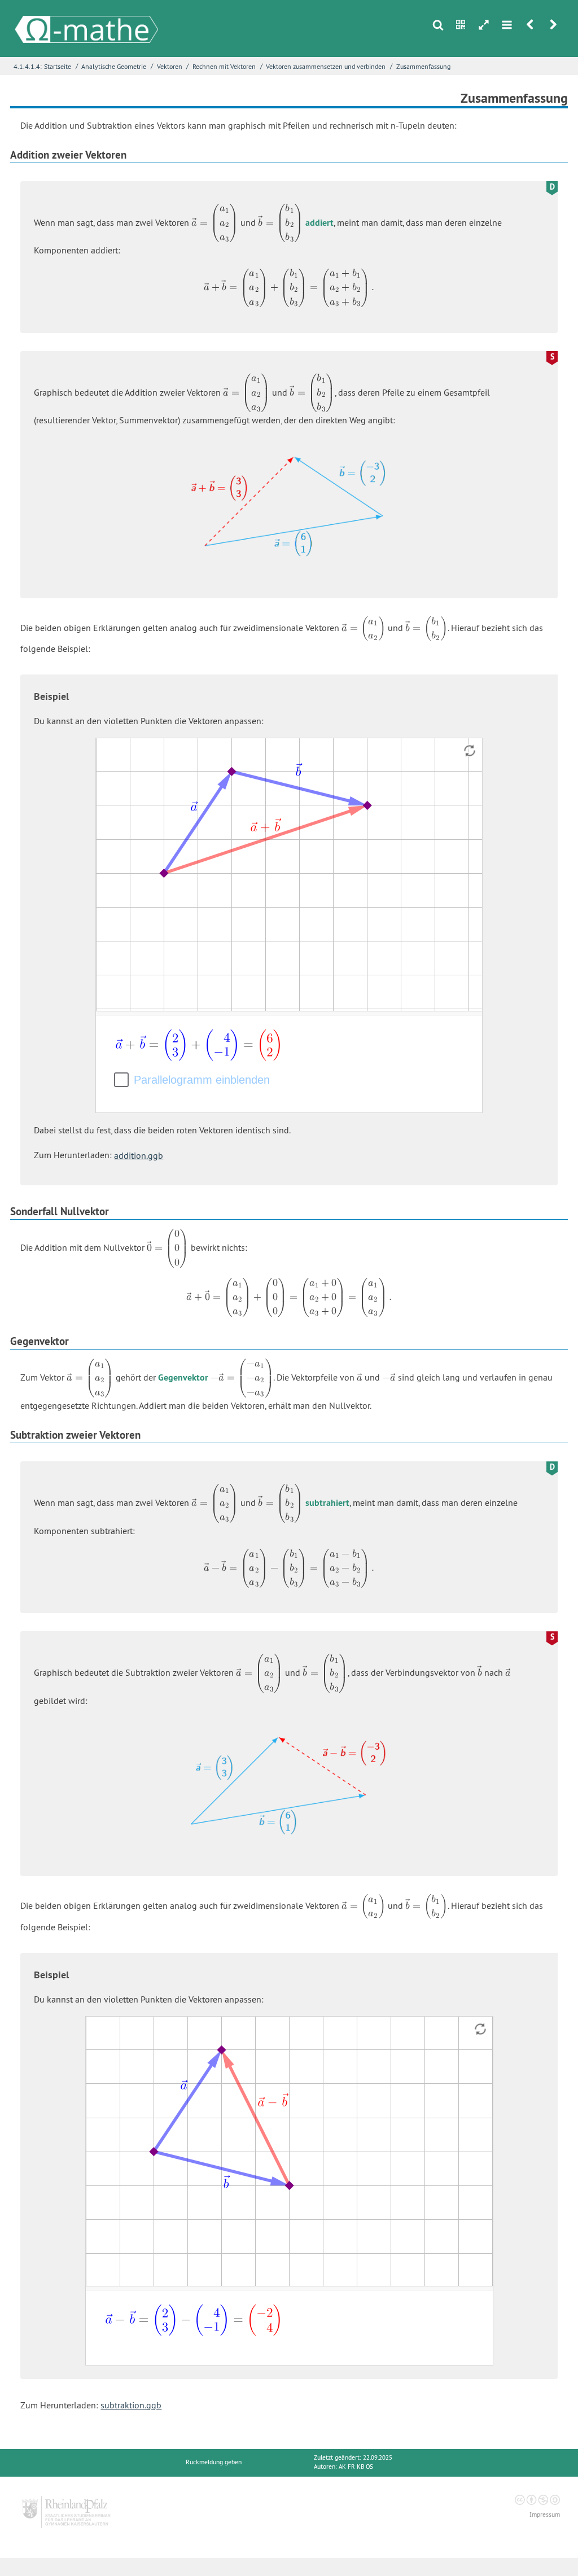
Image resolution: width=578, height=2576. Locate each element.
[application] (289, 875)
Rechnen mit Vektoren (224, 66)
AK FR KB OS (356, 2467)
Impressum (545, 2515)
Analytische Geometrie (114, 66)
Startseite (58, 66)
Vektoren (170, 66)
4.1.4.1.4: (28, 66)
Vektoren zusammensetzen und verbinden (326, 66)
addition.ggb (139, 1155)
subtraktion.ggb (131, 2405)
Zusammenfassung (423, 66)
